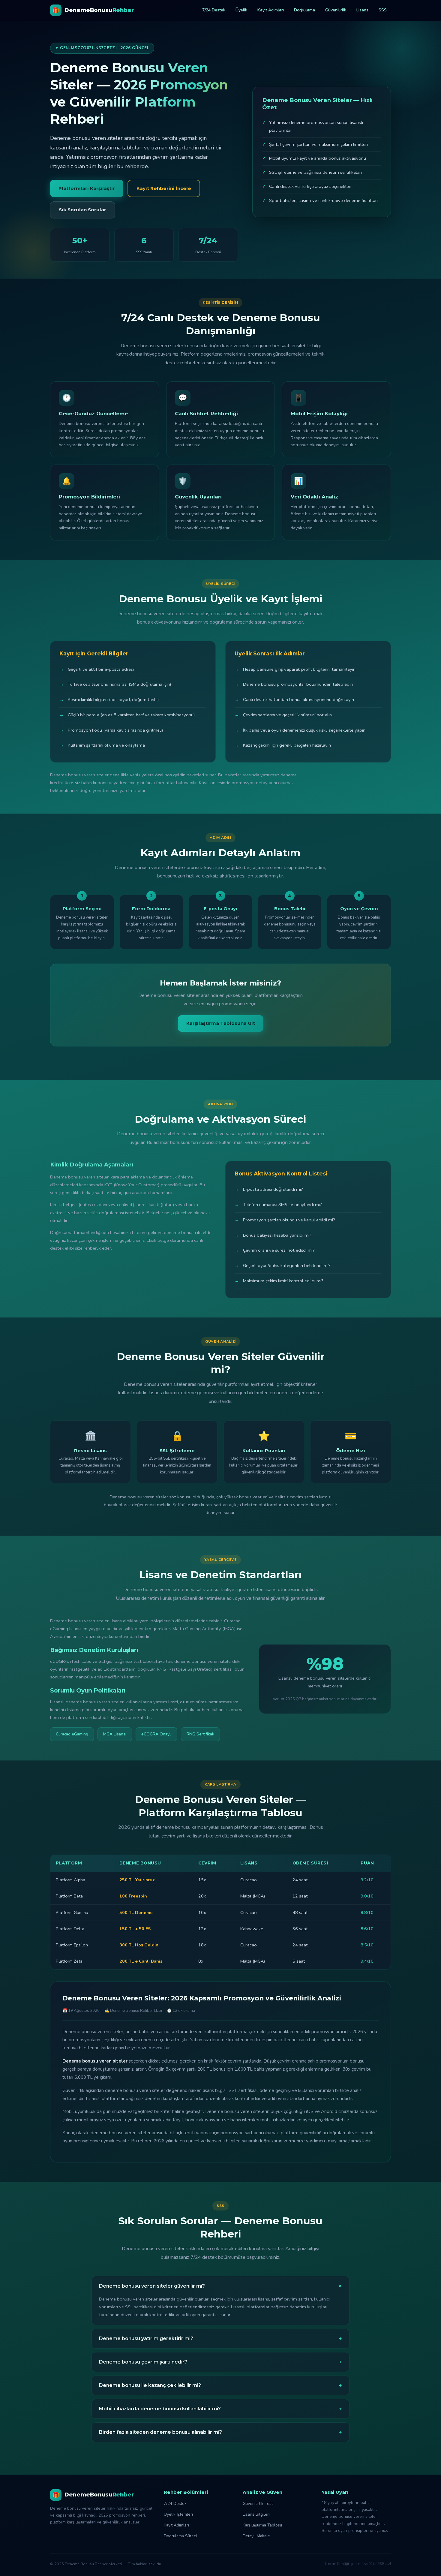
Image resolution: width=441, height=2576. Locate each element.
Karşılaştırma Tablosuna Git (221, 1023)
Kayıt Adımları (271, 10)
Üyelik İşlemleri (178, 2514)
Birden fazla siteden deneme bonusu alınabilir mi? (220, 2432)
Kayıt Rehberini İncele (164, 188)
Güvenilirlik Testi (258, 2504)
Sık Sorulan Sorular (82, 210)
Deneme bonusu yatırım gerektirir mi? (220, 2339)
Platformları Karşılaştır (87, 188)
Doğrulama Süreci (180, 2536)
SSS (383, 10)
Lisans (362, 10)
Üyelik (241, 10)
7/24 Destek (214, 10)
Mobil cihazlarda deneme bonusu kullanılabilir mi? (220, 2409)
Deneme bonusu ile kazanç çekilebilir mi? (220, 2385)
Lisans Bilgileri (256, 2514)
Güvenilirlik (336, 10)
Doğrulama (304, 10)
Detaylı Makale (256, 2536)
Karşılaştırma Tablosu (262, 2525)
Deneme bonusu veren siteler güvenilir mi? (222, 2286)
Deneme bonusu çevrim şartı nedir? (220, 2362)
